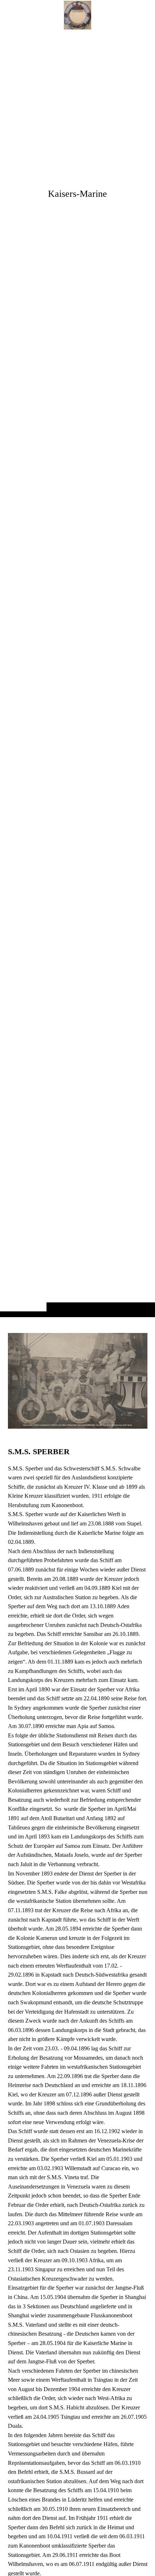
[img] (77, 673)
